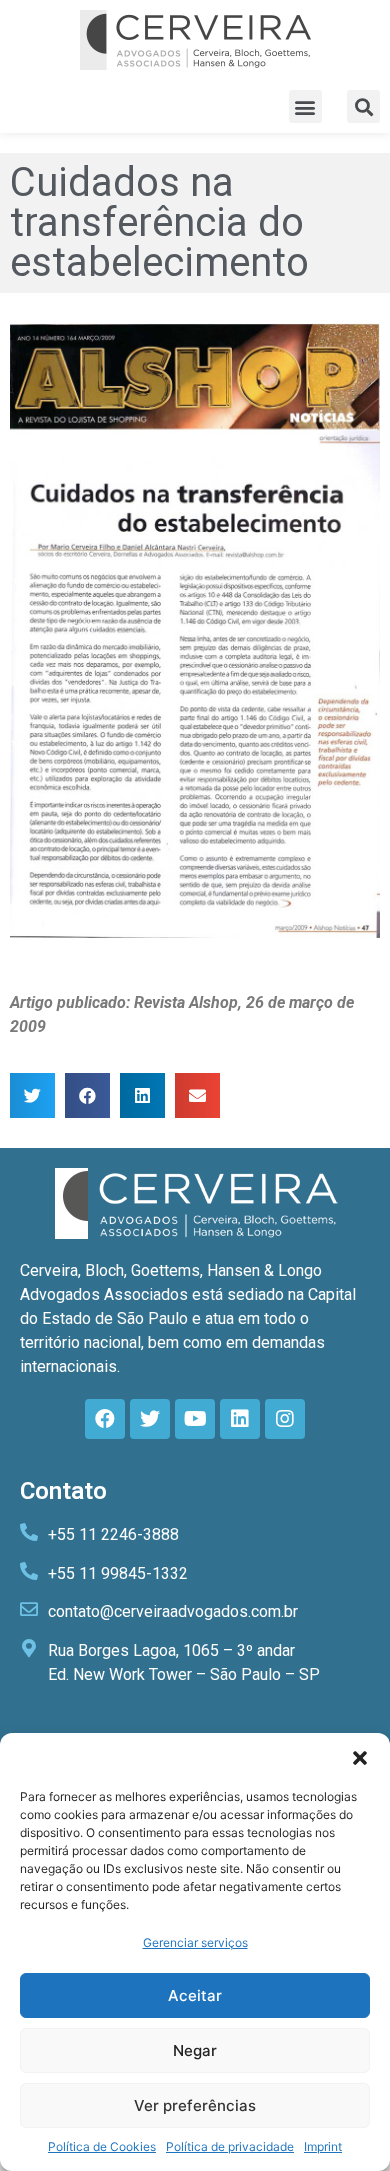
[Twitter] (150, 1419)
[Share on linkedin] (142, 1095)
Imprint (323, 2146)
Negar (195, 2050)
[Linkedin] (240, 1419)
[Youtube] (195, 1419)
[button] (360, 1758)
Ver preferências (195, 2105)
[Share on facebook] (87, 1095)
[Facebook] (105, 1419)
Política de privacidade (230, 2146)
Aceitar (195, 1995)
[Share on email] (197, 1095)
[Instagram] (285, 1419)
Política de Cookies (102, 2146)
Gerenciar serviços (195, 1942)
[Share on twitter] (32, 1095)
